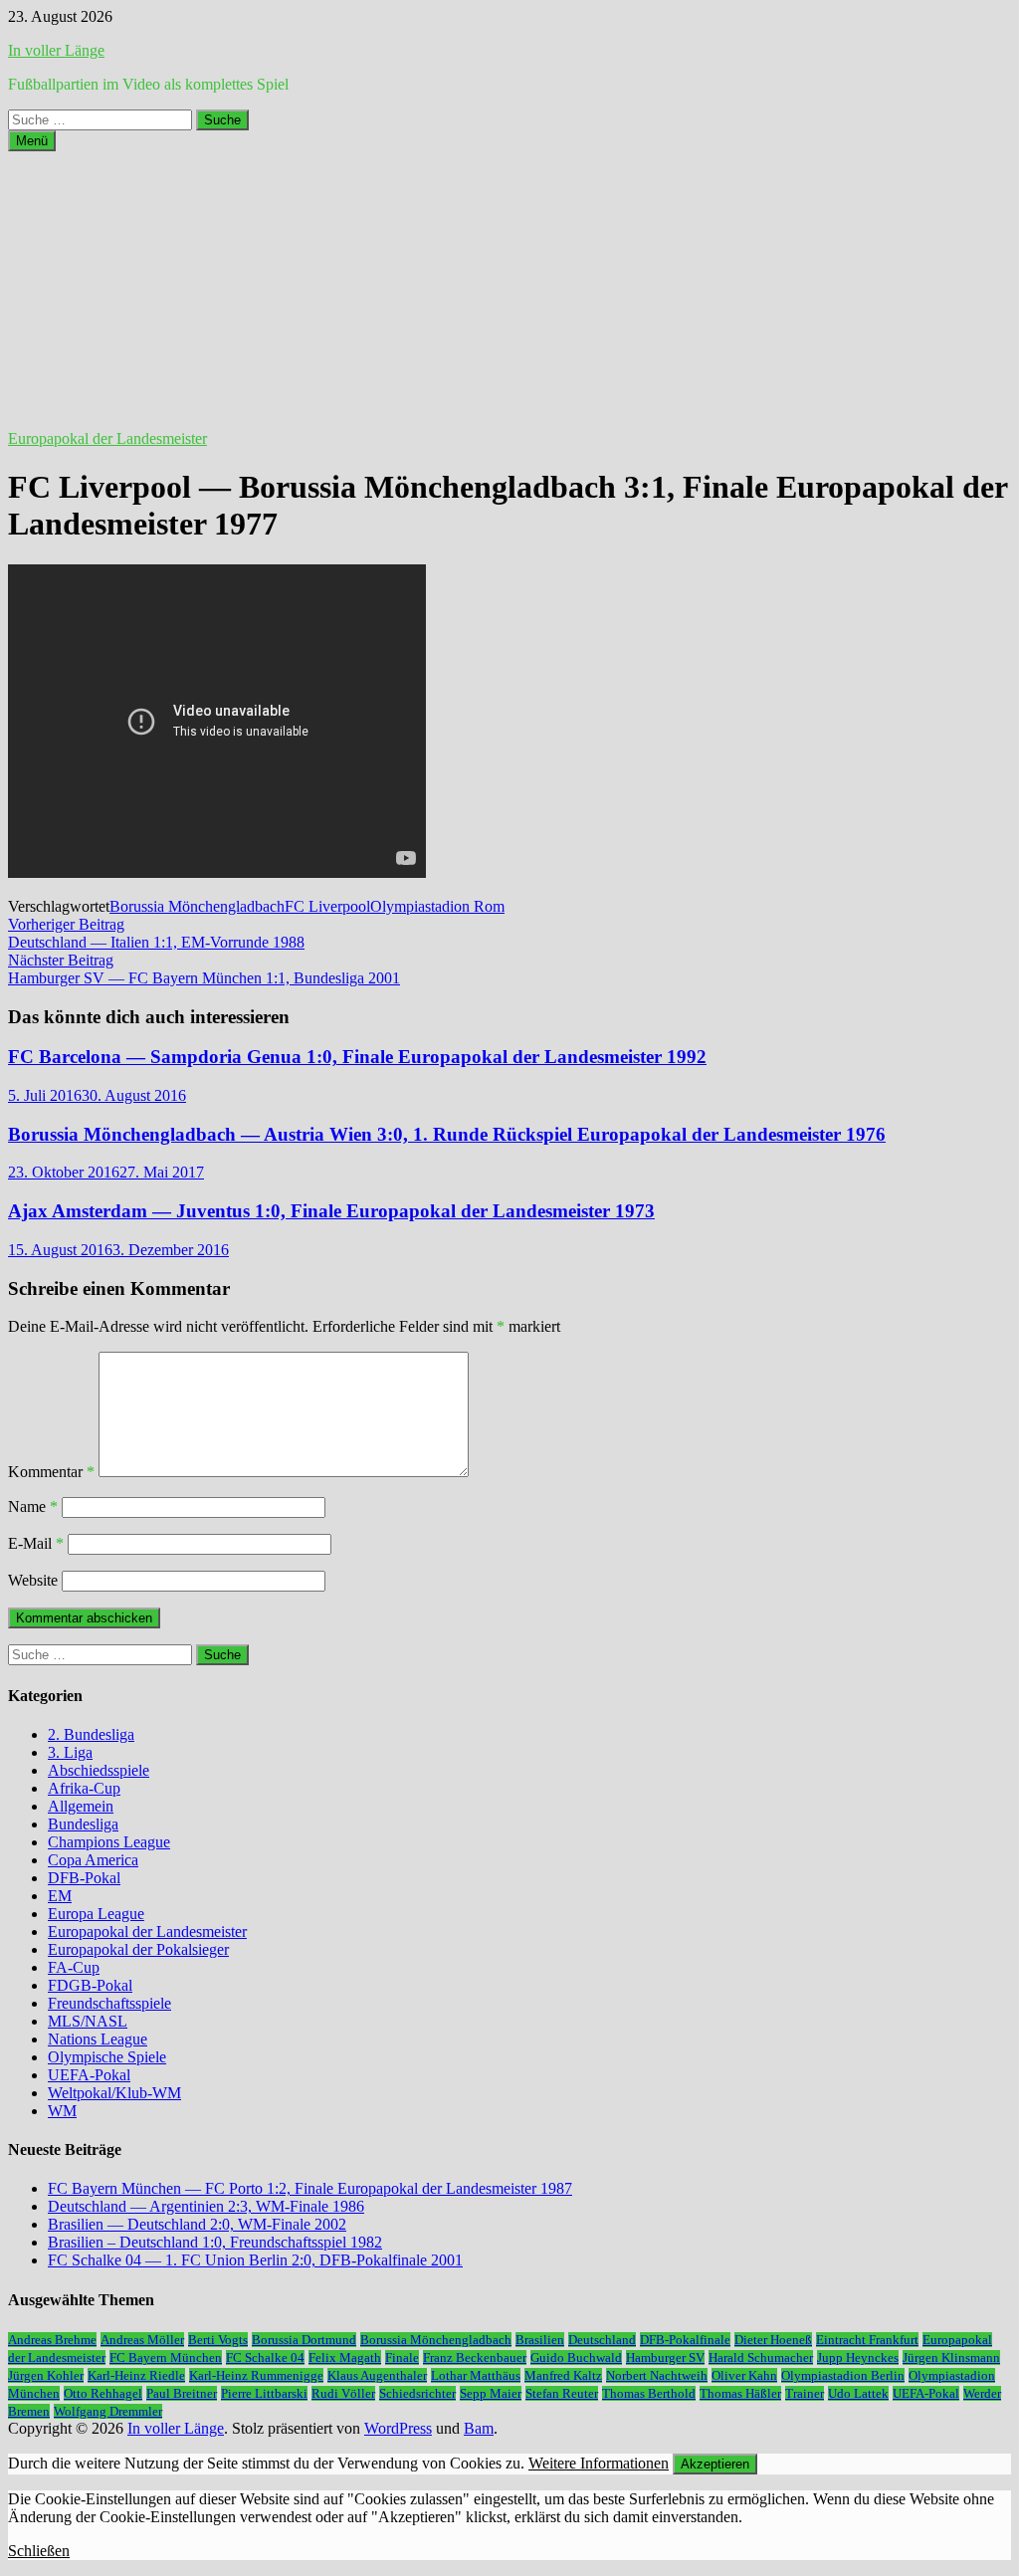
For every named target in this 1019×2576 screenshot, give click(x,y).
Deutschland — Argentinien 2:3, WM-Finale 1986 (206, 2206)
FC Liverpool (327, 906)
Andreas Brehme (52, 2340)
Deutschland (602, 2340)
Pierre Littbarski (264, 2393)
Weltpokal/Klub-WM (114, 2093)
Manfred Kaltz (563, 2375)
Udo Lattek (858, 2393)
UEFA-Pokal (89, 2075)
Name (33, 1506)
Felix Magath (345, 2358)
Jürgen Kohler (46, 2375)
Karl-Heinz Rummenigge (256, 2375)
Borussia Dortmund (304, 2340)
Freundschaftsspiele (109, 2003)
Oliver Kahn (744, 2375)
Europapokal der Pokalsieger (138, 1949)
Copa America (93, 1860)
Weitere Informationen (599, 2463)
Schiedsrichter (417, 2393)
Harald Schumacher (761, 2358)
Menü (32, 141)
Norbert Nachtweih (657, 2375)
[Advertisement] (509, 291)
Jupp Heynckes (858, 2358)
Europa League (96, 1914)
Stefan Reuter (562, 2393)
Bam (479, 2428)
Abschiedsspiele (99, 1770)
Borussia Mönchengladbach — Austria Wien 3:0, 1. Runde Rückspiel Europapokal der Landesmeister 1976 (447, 1134)
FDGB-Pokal (90, 1985)
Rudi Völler (343, 2393)
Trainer (805, 2393)
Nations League (98, 2039)
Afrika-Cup (84, 1788)
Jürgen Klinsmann (951, 2358)
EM (60, 1896)
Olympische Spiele (107, 2057)
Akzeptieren (715, 2464)
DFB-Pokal (84, 1878)
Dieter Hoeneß (773, 2340)
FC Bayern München (166, 2358)
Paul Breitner (182, 2393)
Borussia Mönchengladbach (197, 906)
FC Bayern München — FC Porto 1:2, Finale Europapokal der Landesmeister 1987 (310, 2188)
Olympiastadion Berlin (843, 2375)
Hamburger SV (665, 2358)
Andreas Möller (142, 2340)
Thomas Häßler (740, 2393)
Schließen (39, 2551)
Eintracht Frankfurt (867, 2340)
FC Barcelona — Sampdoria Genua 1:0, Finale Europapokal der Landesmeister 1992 (357, 1057)
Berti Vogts (218, 2340)
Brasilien (540, 2340)
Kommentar (51, 1472)
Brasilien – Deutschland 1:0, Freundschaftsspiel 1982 (215, 2242)
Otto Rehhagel (103, 2393)
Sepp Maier (491, 2393)
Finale (402, 2358)
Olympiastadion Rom (437, 906)
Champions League (109, 1842)
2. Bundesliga (91, 1734)
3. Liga (70, 1752)
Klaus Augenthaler (377, 2375)
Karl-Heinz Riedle (136, 2375)
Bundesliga (83, 1824)
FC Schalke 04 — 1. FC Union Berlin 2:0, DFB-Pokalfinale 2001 (255, 2260)
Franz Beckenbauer (475, 2358)
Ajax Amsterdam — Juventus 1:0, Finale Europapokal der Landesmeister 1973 (331, 1211)
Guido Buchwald (576, 2358)
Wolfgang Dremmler (108, 2411)
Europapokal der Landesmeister (107, 438)
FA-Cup (74, 1967)
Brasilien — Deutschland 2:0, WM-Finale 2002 (197, 2224)
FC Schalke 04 (265, 2358)
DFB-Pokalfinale (685, 2340)
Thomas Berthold (649, 2393)
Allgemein (81, 1806)
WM (62, 2111)
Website (33, 1580)
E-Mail (36, 1543)
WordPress (398, 2428)
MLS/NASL (88, 2021)
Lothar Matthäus (476, 2375)
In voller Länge (56, 50)
